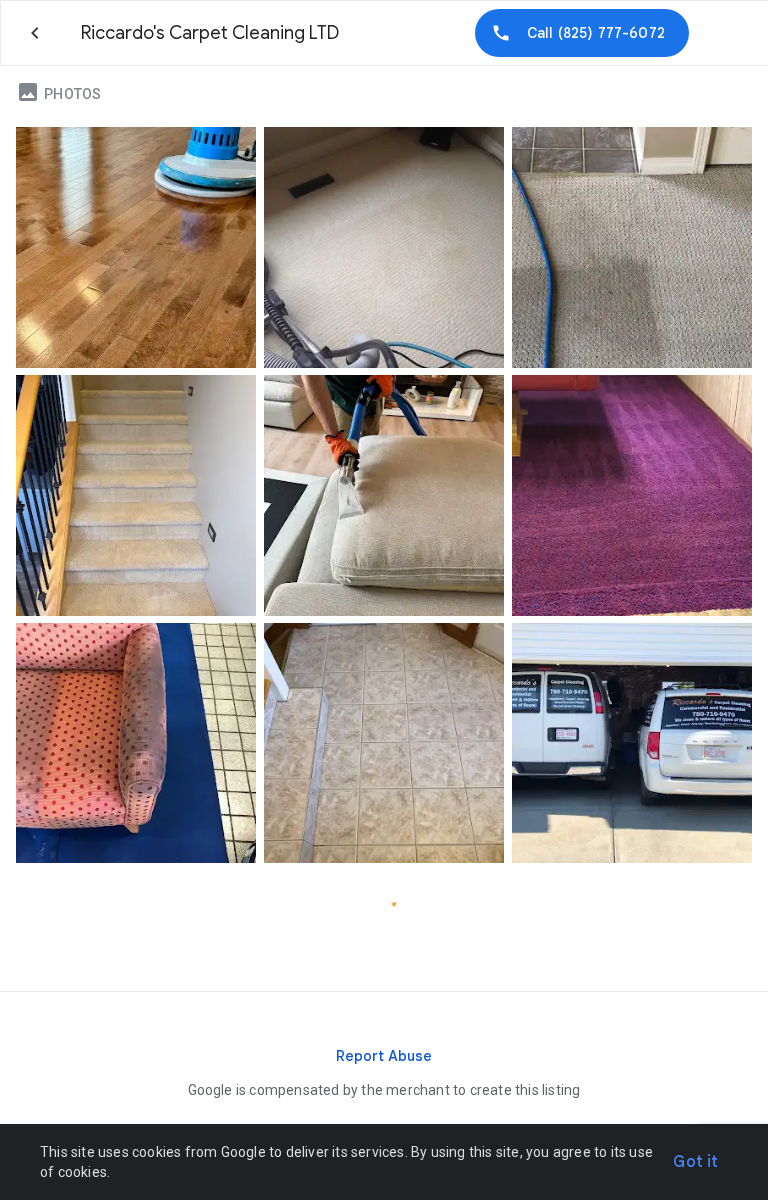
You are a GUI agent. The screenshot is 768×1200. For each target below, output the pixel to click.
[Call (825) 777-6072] (582, 33)
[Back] (35, 33)
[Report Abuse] (384, 1056)
